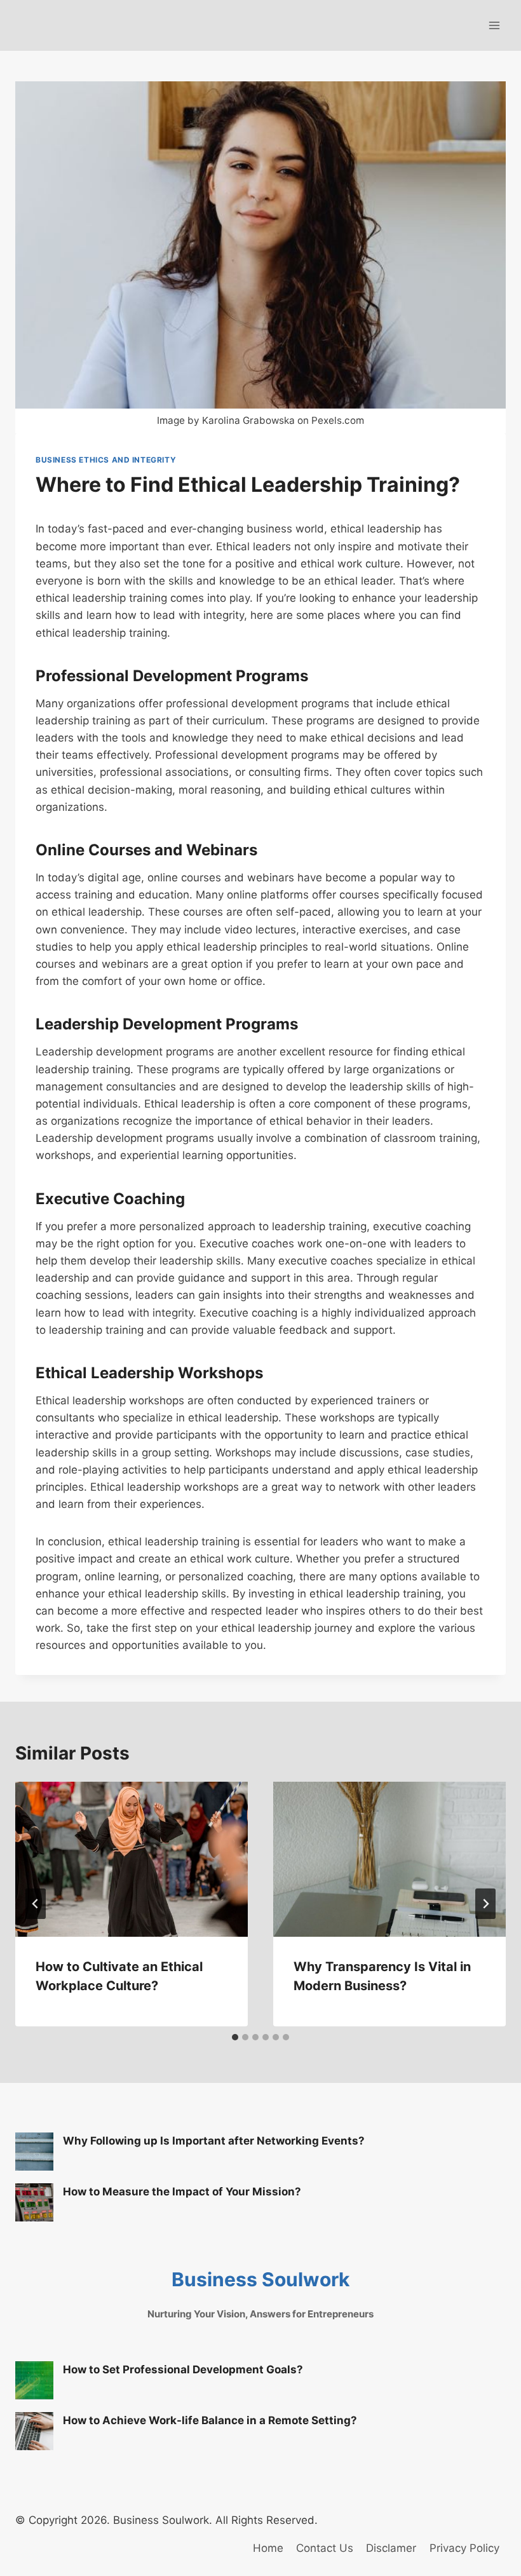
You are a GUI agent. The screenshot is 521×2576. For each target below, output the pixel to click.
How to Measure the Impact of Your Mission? (182, 2192)
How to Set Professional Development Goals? (183, 2369)
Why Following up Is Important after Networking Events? (214, 2141)
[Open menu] (494, 25)
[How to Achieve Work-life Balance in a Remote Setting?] (34, 2431)
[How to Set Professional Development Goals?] (34, 2380)
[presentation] (132, 1859)
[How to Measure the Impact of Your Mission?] (34, 2202)
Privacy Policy (464, 2548)
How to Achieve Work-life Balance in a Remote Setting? (210, 2420)
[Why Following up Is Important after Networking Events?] (34, 2152)
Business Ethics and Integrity (106, 460)
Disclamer (391, 2548)
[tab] (235, 2037)
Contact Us (325, 2548)
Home (268, 2548)
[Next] (485, 1904)
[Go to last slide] (36, 1904)
